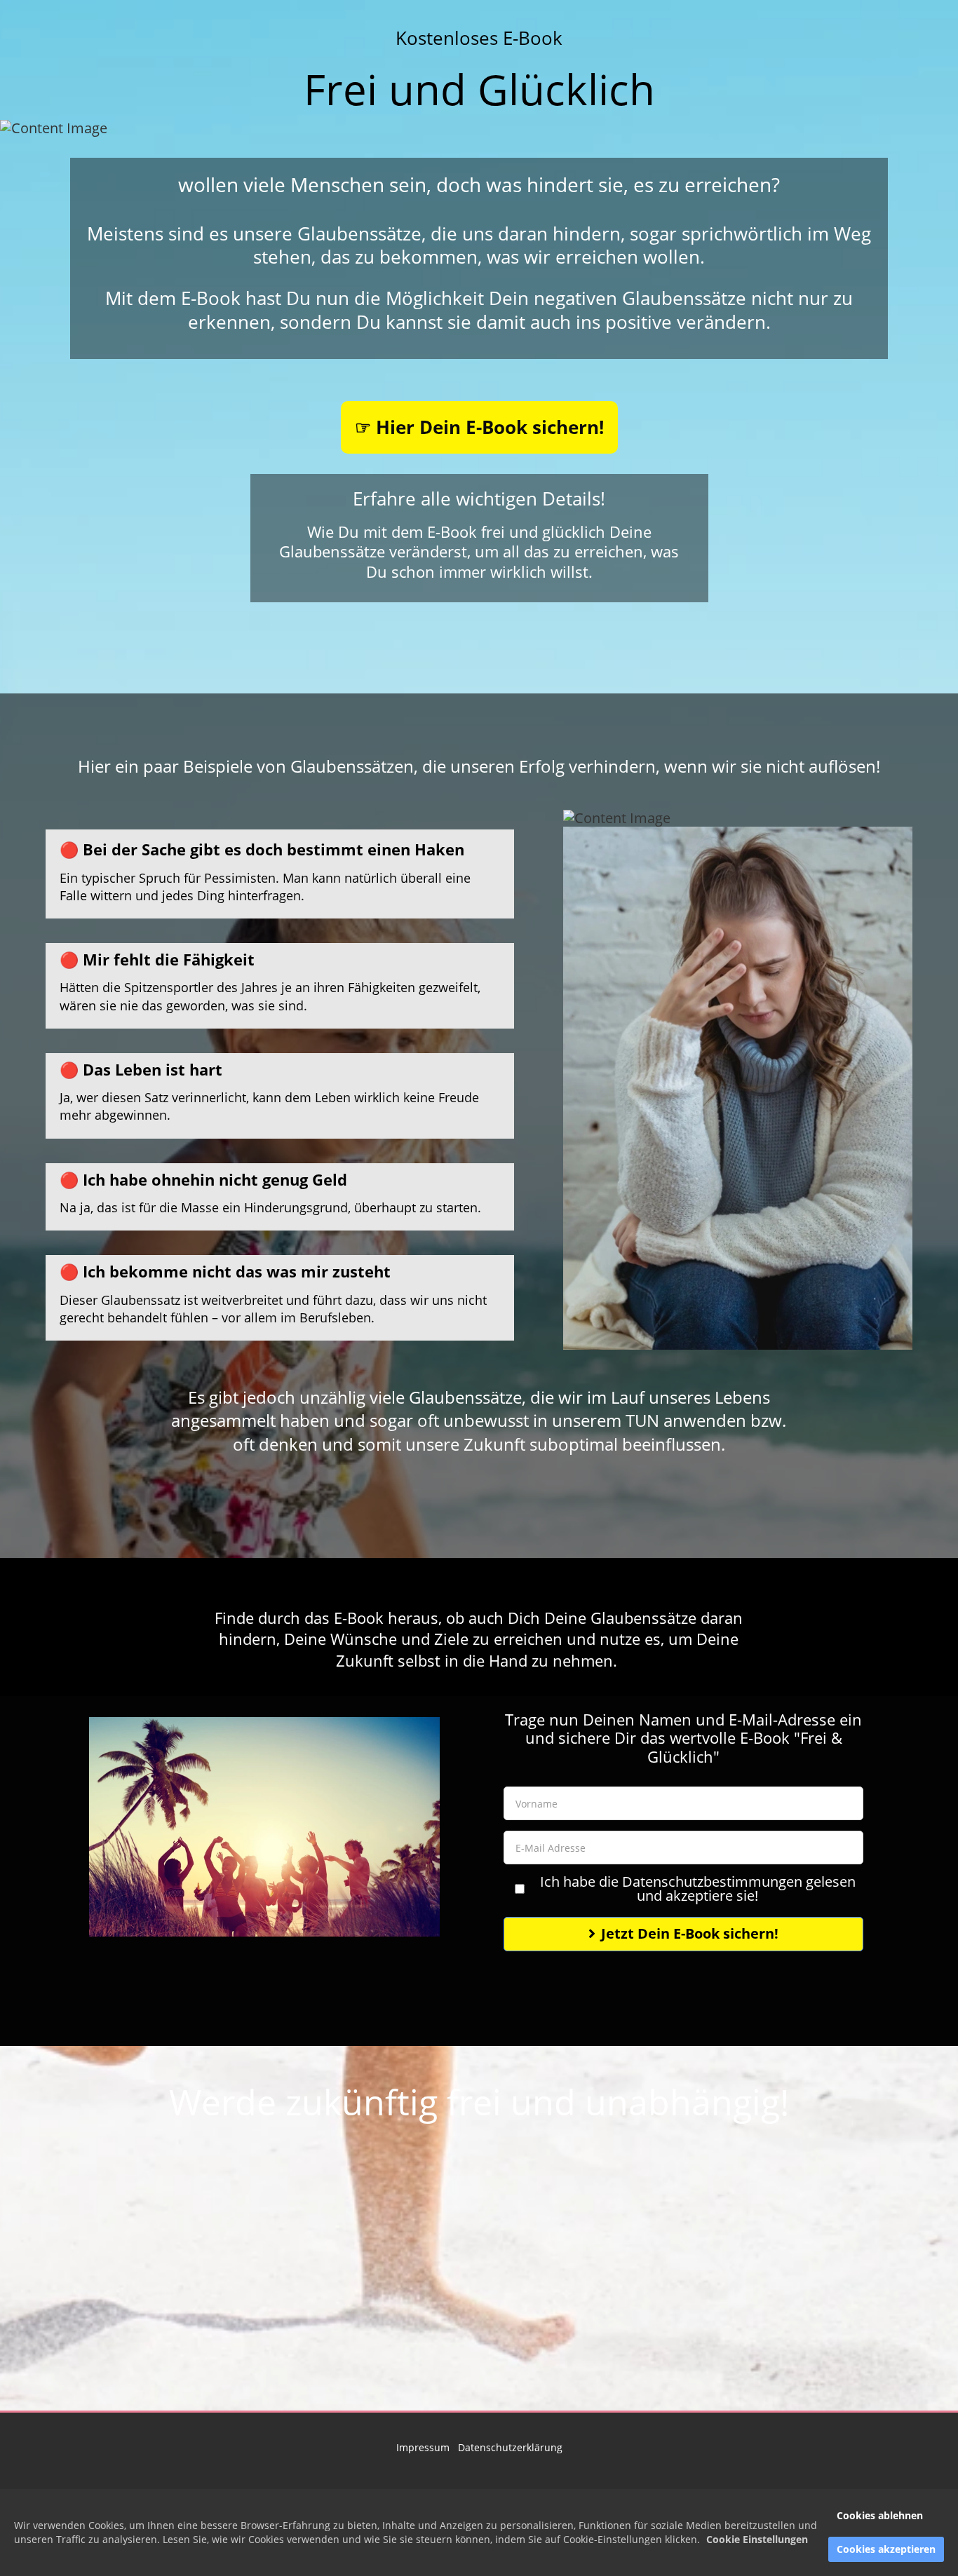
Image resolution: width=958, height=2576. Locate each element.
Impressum (424, 2447)
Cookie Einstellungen (757, 2539)
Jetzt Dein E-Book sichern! (690, 1933)
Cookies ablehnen (880, 2515)
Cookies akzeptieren (886, 2549)
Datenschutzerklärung (510, 2447)
